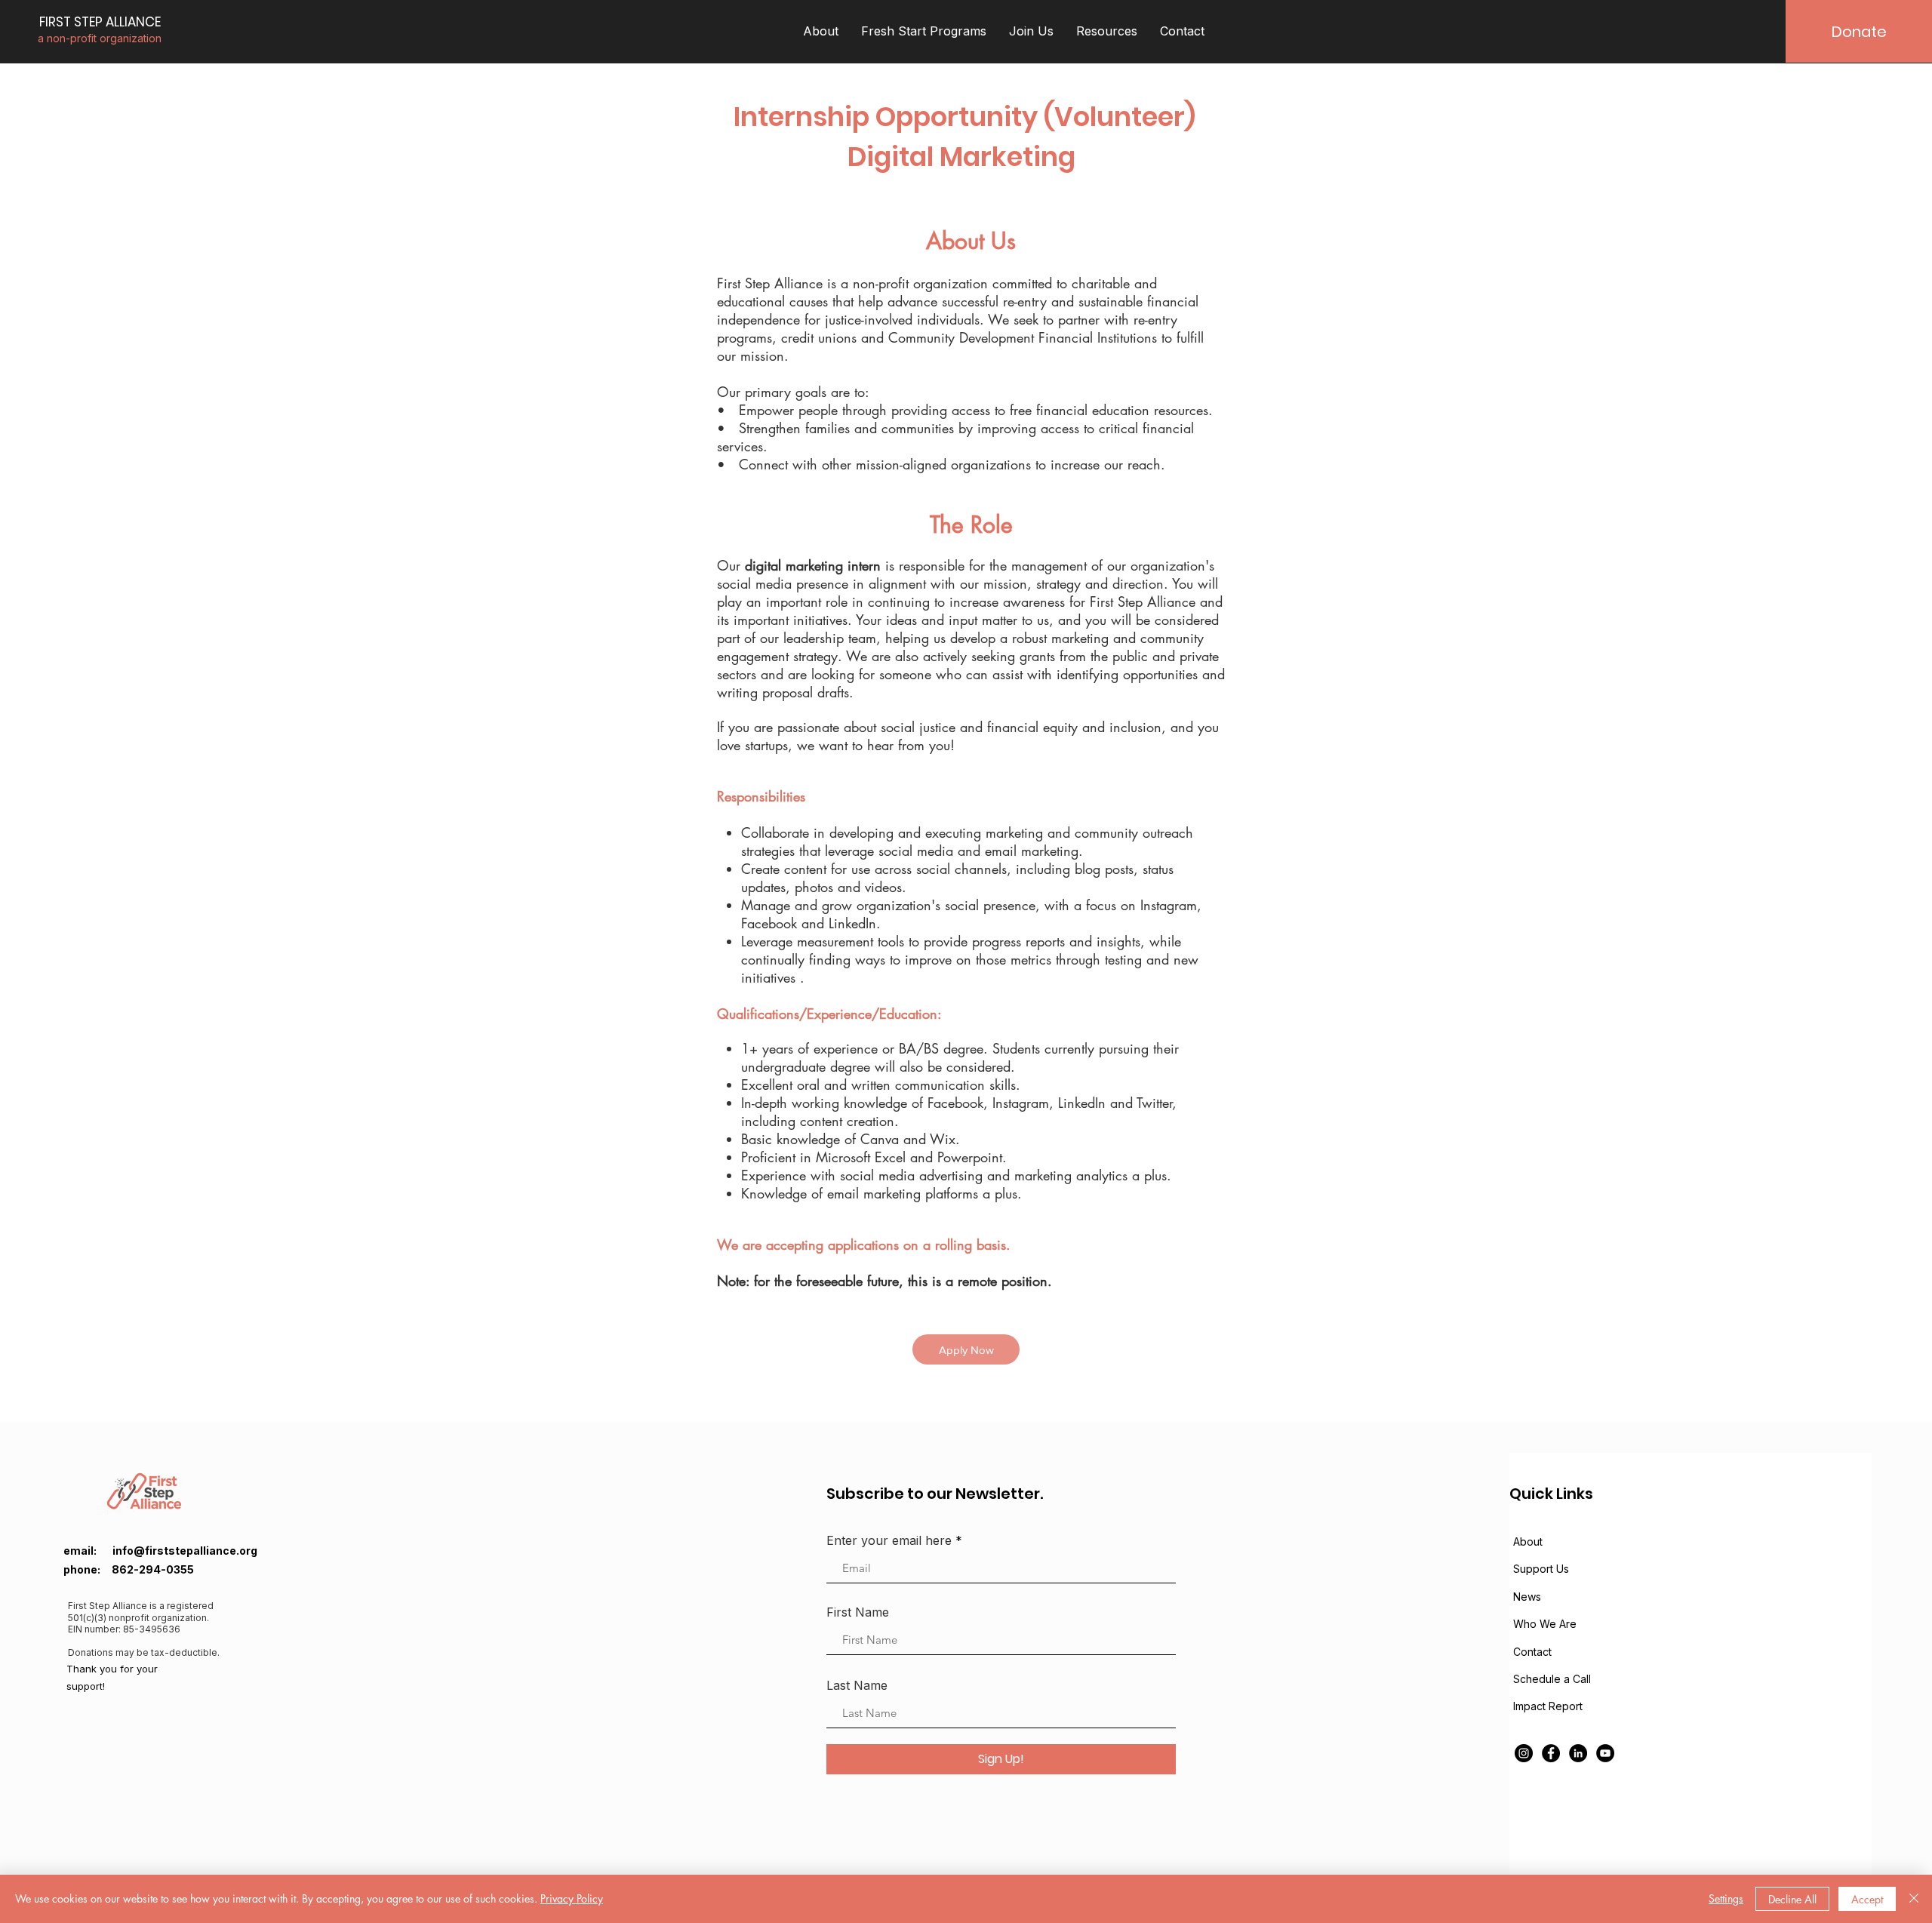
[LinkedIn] (1578, 1753)
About (1528, 1541)
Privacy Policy (572, 1898)
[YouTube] (1605, 1753)
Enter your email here (889, 1540)
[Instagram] (1524, 1753)
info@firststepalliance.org (185, 1551)
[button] (821, 31)
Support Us (1541, 1569)
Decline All (1792, 1899)
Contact (1532, 1652)
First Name (858, 1612)
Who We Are (1545, 1624)
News (1527, 1597)
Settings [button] (1726, 1898)
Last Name (857, 1685)
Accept (1867, 1899)
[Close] (1914, 1899)
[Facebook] (1551, 1753)
